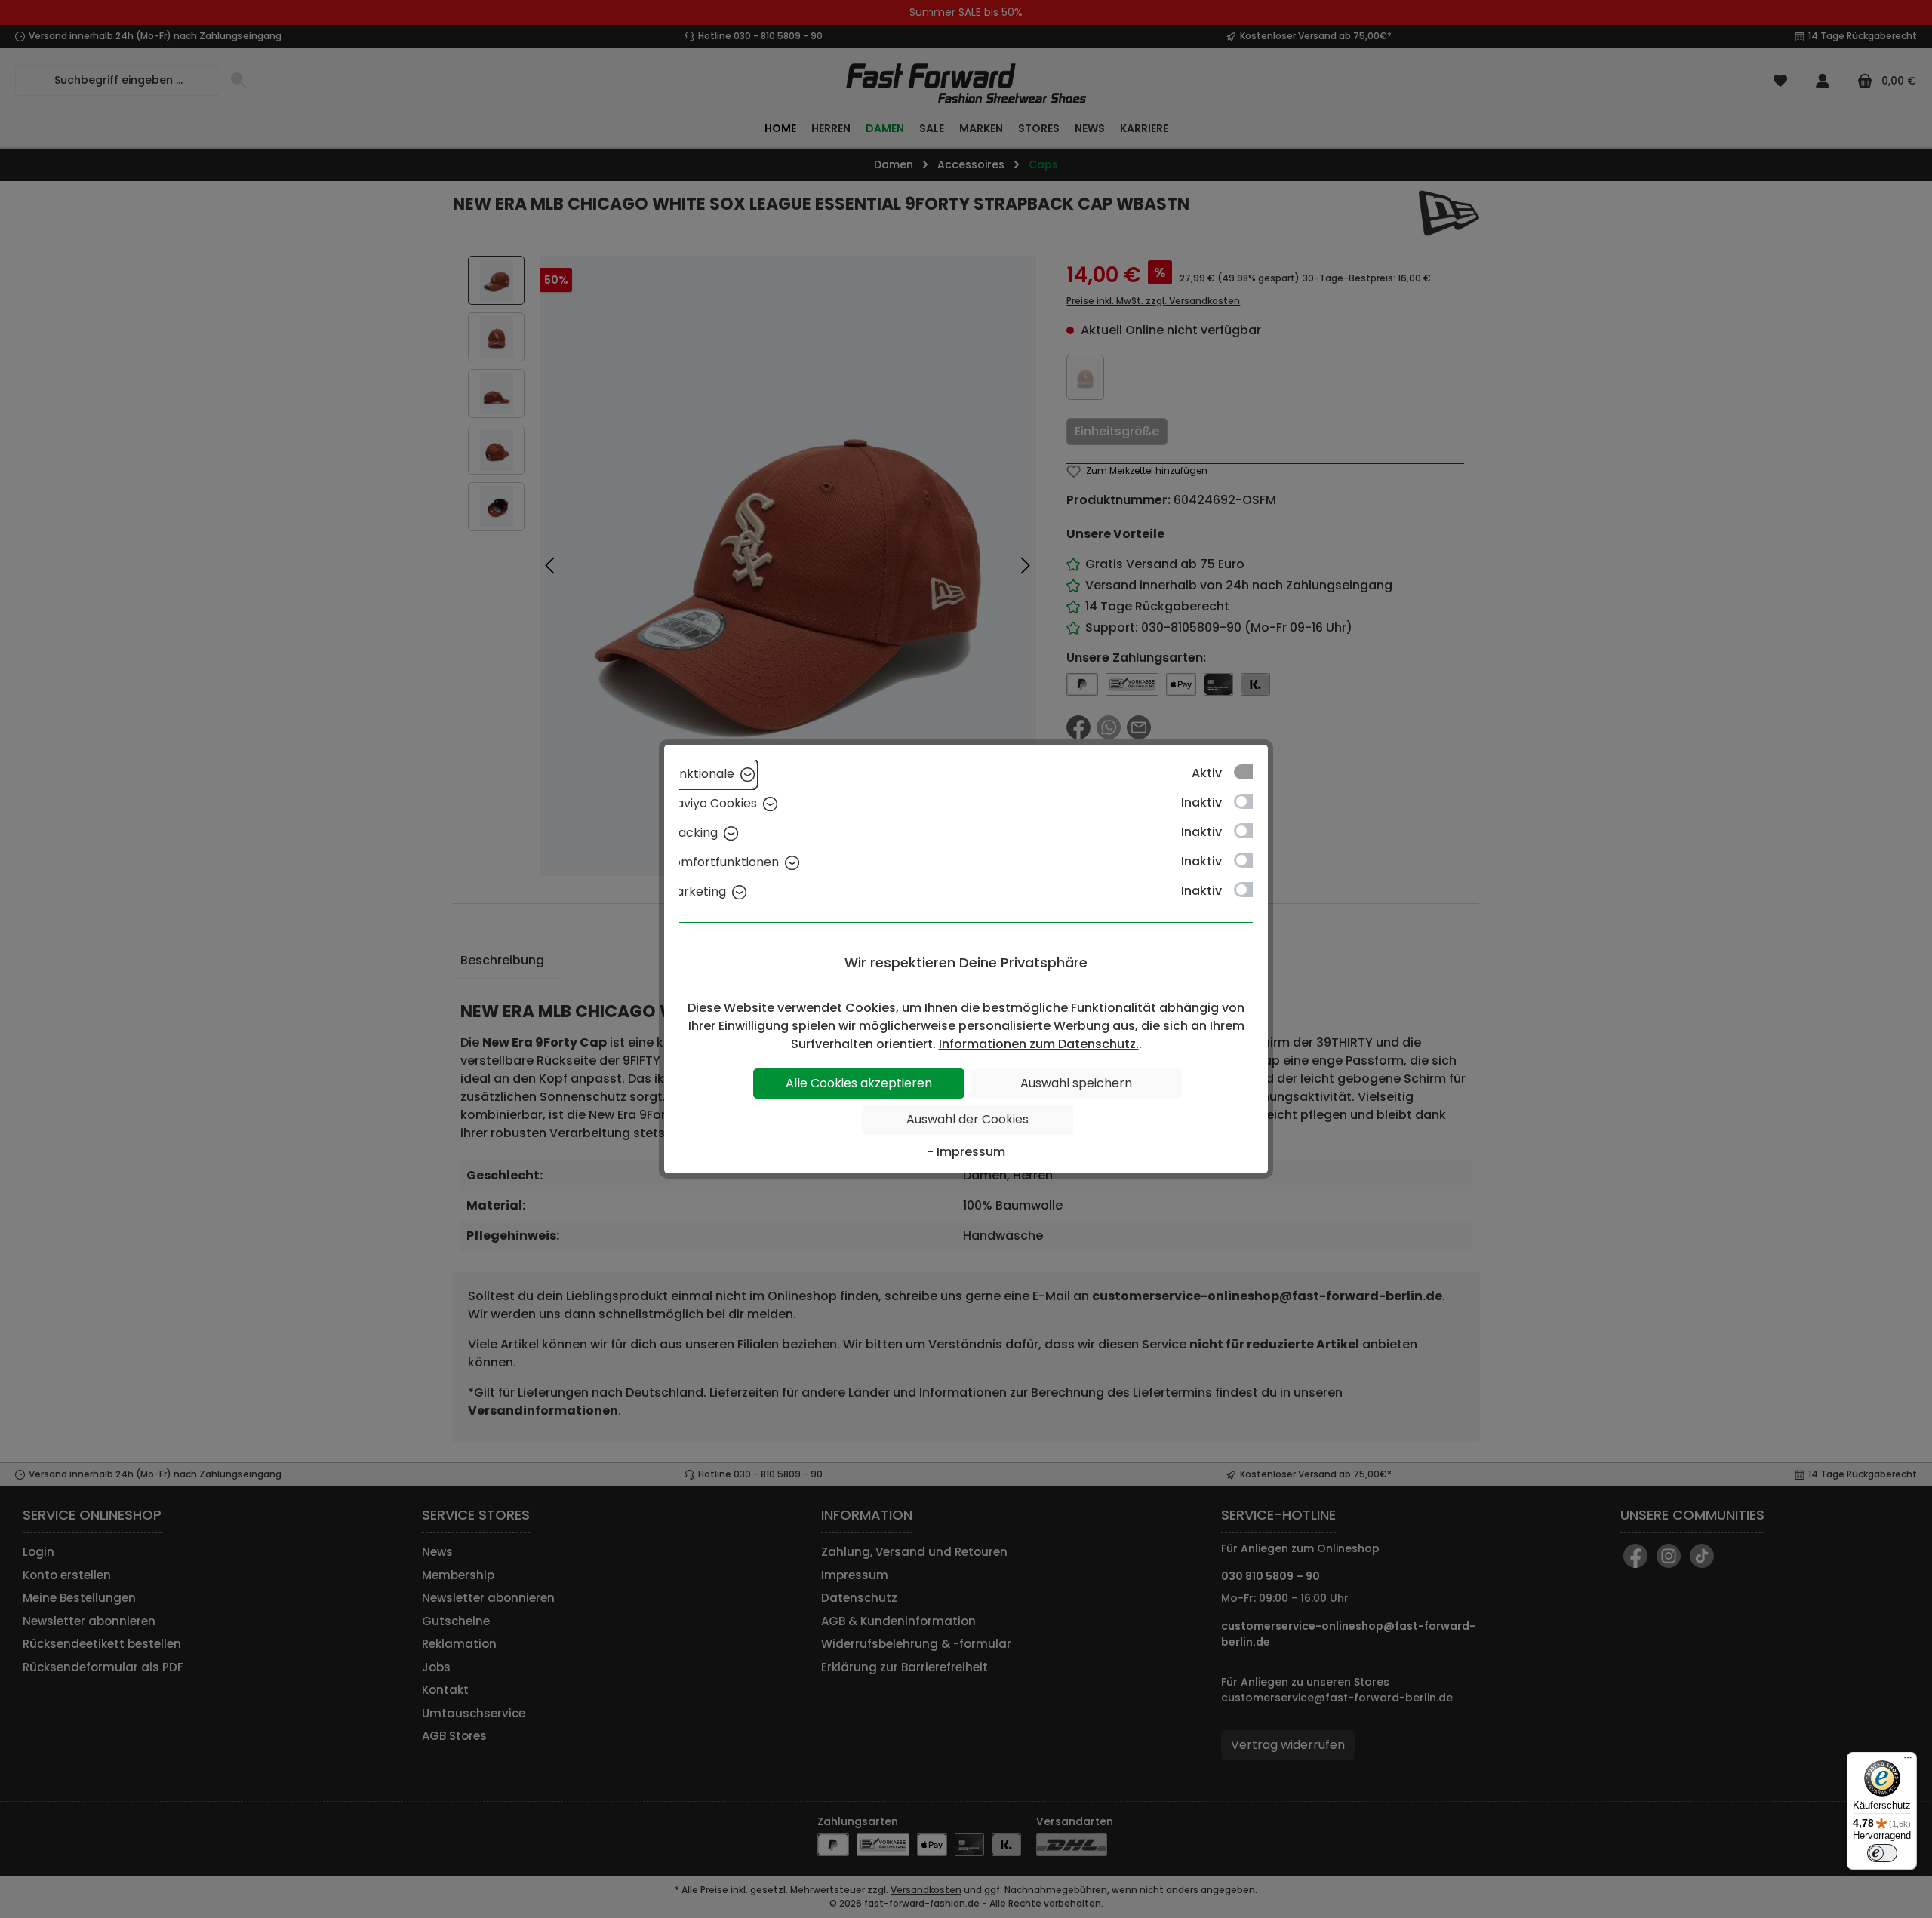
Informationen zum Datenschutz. (1039, 1044)
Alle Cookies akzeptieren (859, 1083)
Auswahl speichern (1076, 1083)
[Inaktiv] (1251, 801)
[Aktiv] (1251, 772)
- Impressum (966, 1152)
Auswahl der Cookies (968, 1119)
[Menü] (1908, 1761)
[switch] (1882, 1853)
